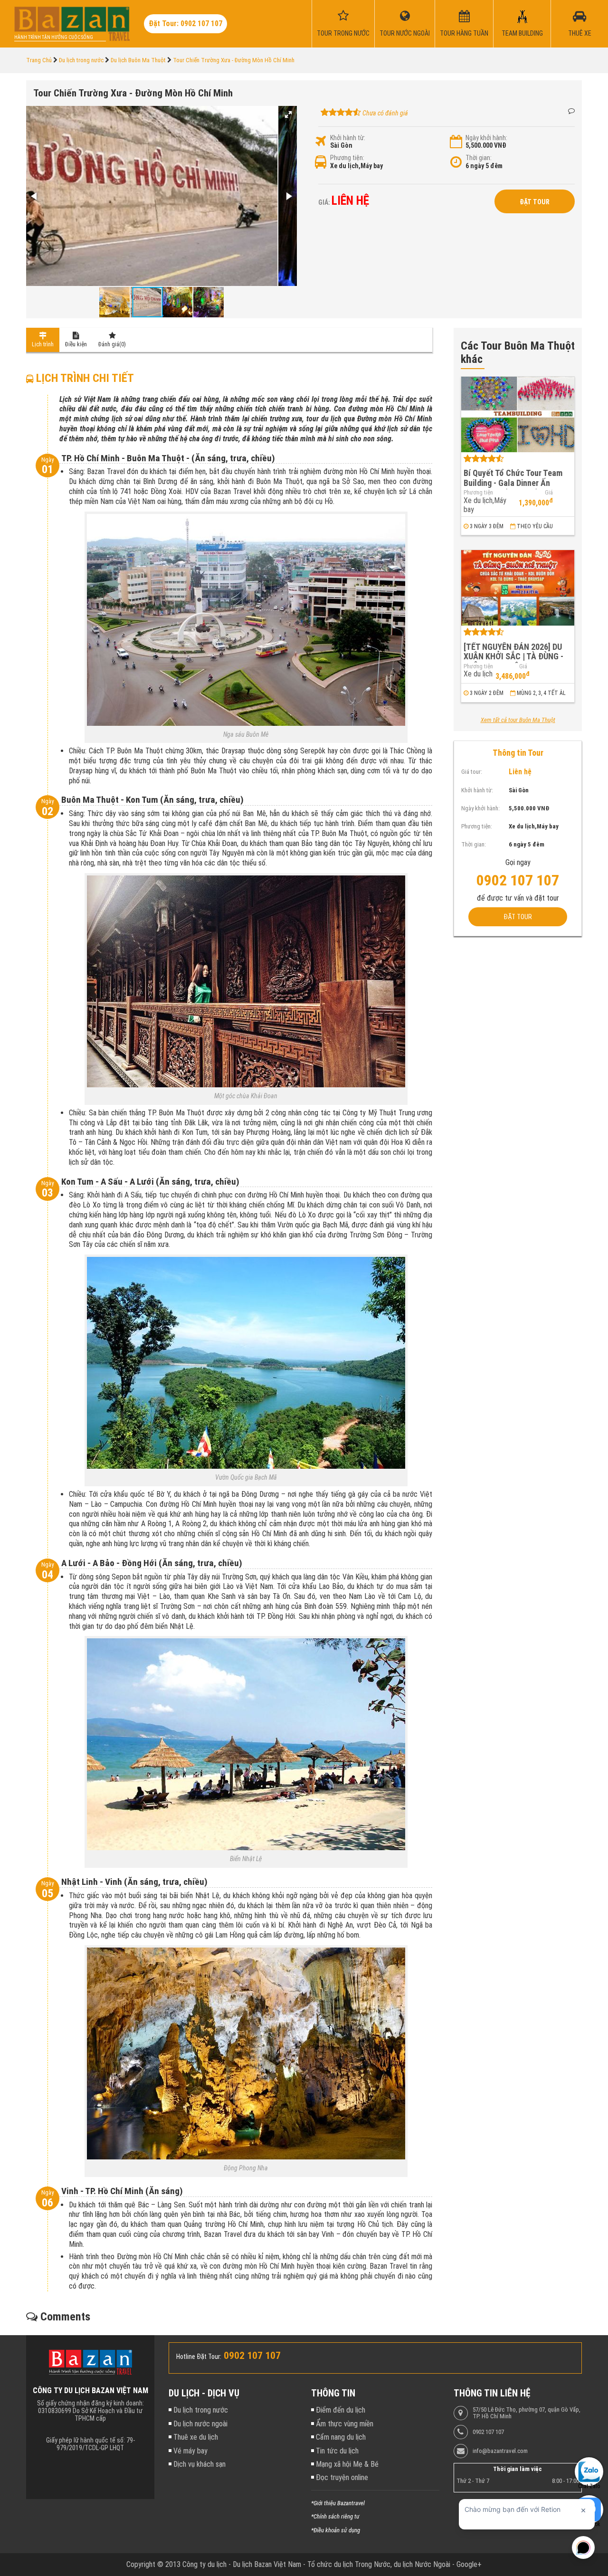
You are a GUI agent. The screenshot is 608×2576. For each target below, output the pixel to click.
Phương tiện (478, 493)
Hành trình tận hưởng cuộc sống (54, 37)
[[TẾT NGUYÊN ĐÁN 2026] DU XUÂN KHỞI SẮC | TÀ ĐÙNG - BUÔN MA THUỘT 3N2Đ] (518, 588)
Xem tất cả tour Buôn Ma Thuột (518, 720)
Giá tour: (472, 771)
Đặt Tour (535, 202)
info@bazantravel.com (500, 2451)
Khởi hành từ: (348, 138)
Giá (549, 493)
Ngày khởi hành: (486, 138)
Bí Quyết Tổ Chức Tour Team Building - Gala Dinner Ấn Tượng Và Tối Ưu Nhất (513, 483)
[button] (288, 114)
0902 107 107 (488, 2432)
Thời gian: (479, 158)
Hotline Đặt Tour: (199, 2357)
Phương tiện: (347, 158)
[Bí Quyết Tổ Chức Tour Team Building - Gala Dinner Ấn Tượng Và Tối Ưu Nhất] (518, 414)
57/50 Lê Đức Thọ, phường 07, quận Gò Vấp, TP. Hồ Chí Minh (527, 2413)
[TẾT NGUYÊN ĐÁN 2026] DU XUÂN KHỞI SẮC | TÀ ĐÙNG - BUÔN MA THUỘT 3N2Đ (513, 656)
